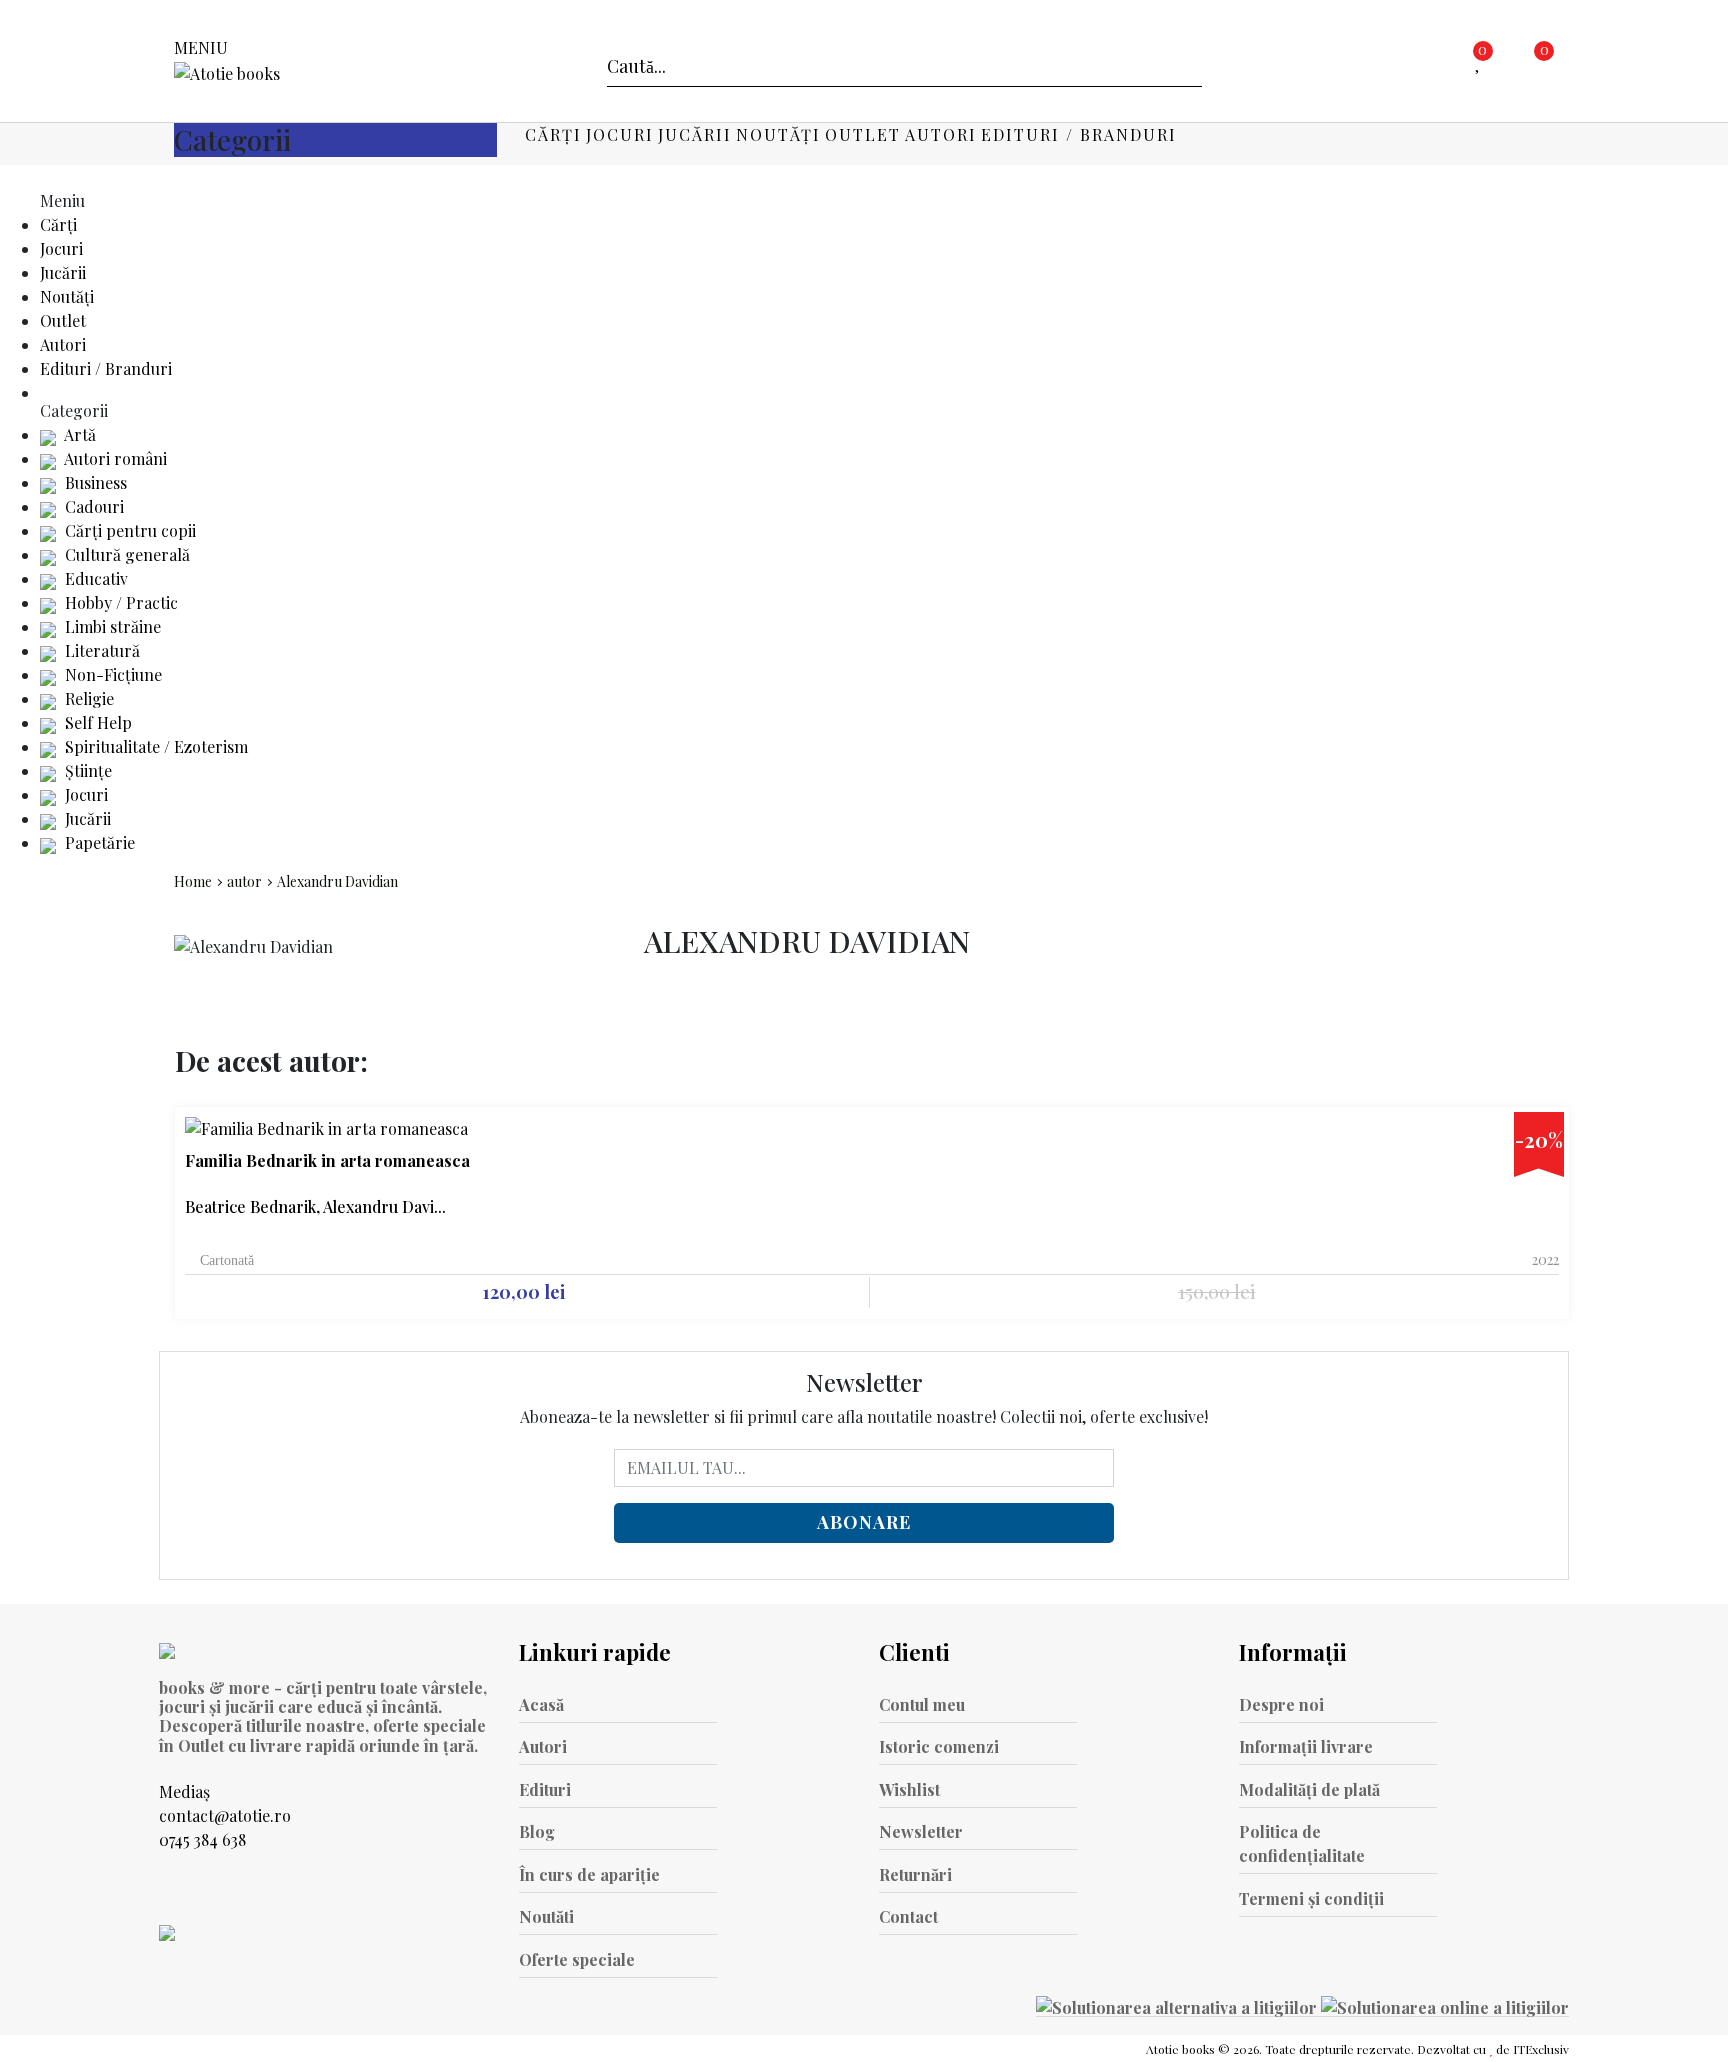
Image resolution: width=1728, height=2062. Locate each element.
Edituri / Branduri (1079, 134)
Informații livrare (1306, 1746)
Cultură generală (125, 554)
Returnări (915, 1874)
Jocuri (620, 134)
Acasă (541, 1704)
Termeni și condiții (1311, 1898)
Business (94, 482)
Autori (941, 134)
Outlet (863, 134)
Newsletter (921, 1831)
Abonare (864, 1522)
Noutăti (546, 1916)
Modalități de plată (1309, 1789)
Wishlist (909, 1789)
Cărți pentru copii (128, 530)
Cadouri (92, 506)
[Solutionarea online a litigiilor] (1445, 2006)
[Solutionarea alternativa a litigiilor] (1178, 2006)
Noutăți (778, 134)
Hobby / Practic (119, 602)
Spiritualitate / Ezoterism (154, 746)
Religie (87, 698)
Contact (908, 1916)
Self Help (96, 722)
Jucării (695, 134)
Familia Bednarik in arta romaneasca (327, 1161)
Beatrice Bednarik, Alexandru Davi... (315, 1206)
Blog (537, 1831)
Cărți (553, 134)
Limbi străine (111, 626)
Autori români (114, 458)
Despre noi (1281, 1704)
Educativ (94, 578)
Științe (86, 770)
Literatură (100, 650)
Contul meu (922, 1704)
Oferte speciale (577, 1959)
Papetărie (98, 842)
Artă (78, 434)
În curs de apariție (589, 1874)
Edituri (545, 1789)
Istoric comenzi (939, 1746)
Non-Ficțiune (111, 674)
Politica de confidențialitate (1302, 1843)
